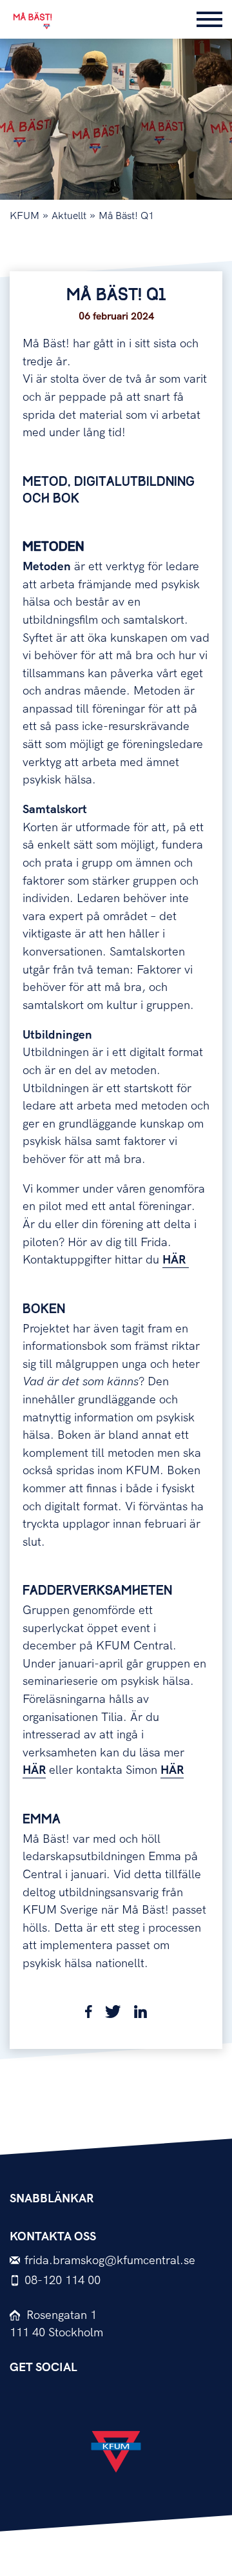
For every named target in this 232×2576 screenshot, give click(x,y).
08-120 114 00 (63, 2281)
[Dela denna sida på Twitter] (113, 2014)
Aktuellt (69, 216)
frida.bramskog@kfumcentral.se (110, 2261)
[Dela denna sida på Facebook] (89, 2014)
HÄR (176, 1260)
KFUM (24, 216)
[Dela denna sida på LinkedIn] (140, 2014)
